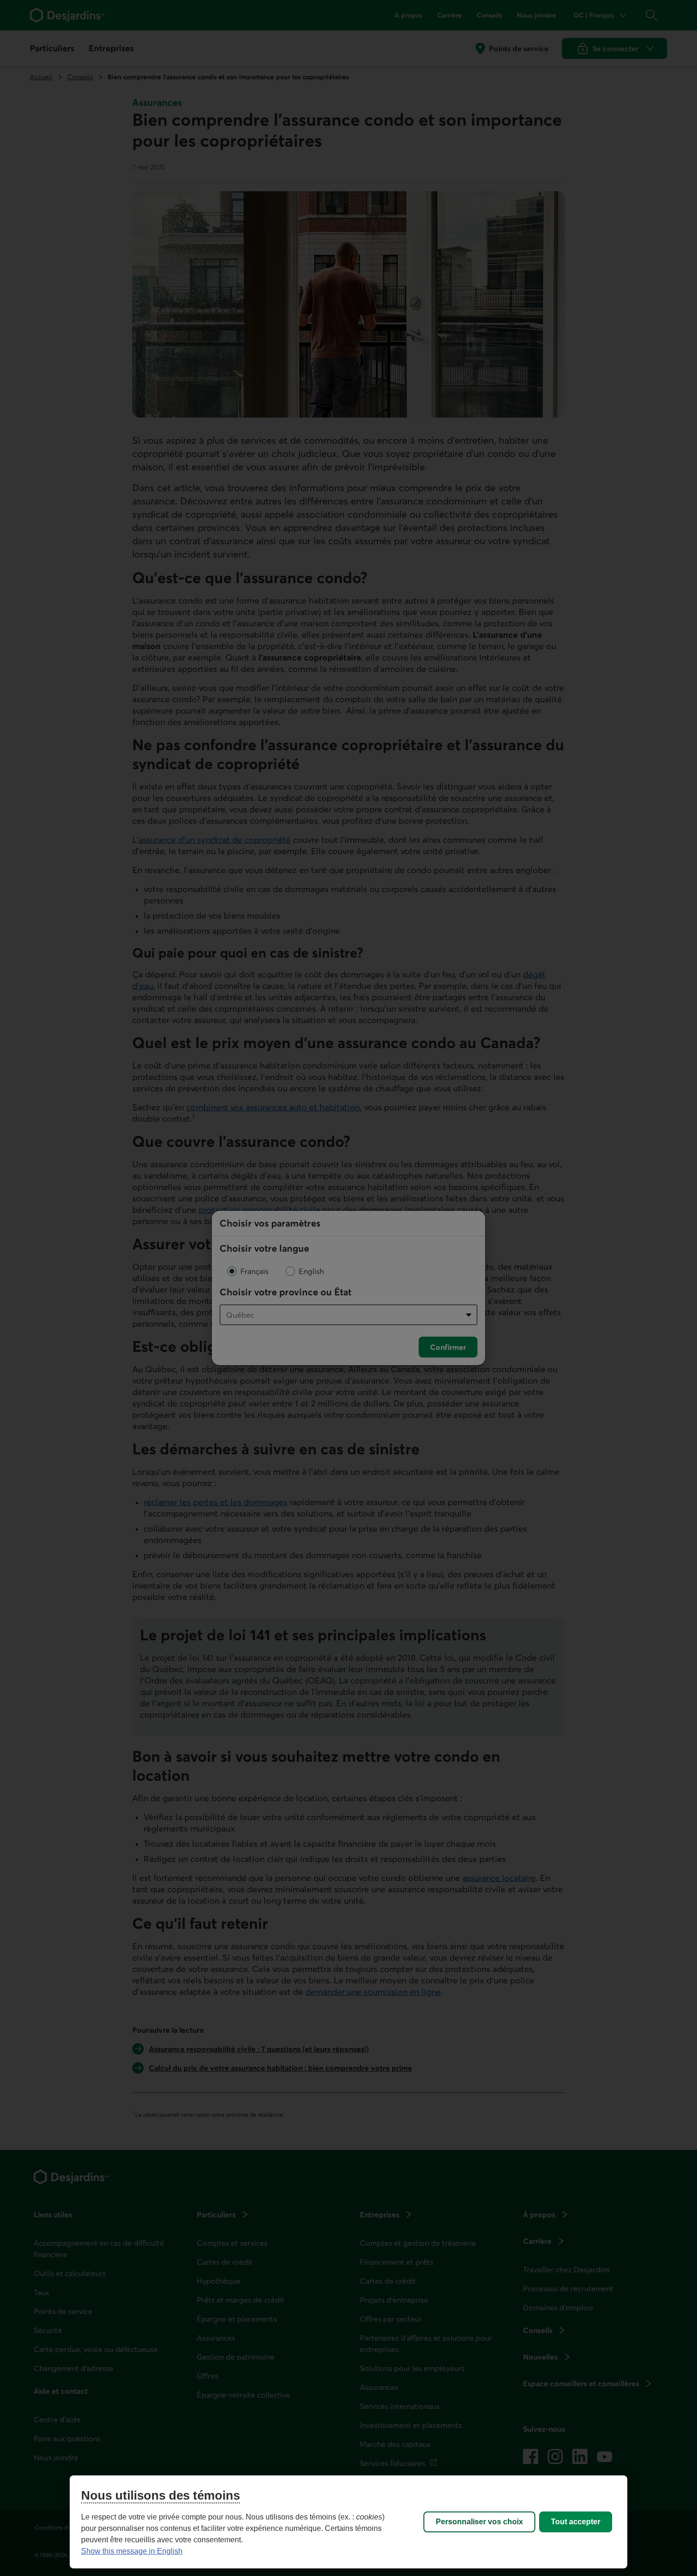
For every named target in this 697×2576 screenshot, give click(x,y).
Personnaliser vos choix (479, 2522)
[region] (348, 2522)
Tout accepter (576, 2522)
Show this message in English (132, 2551)
